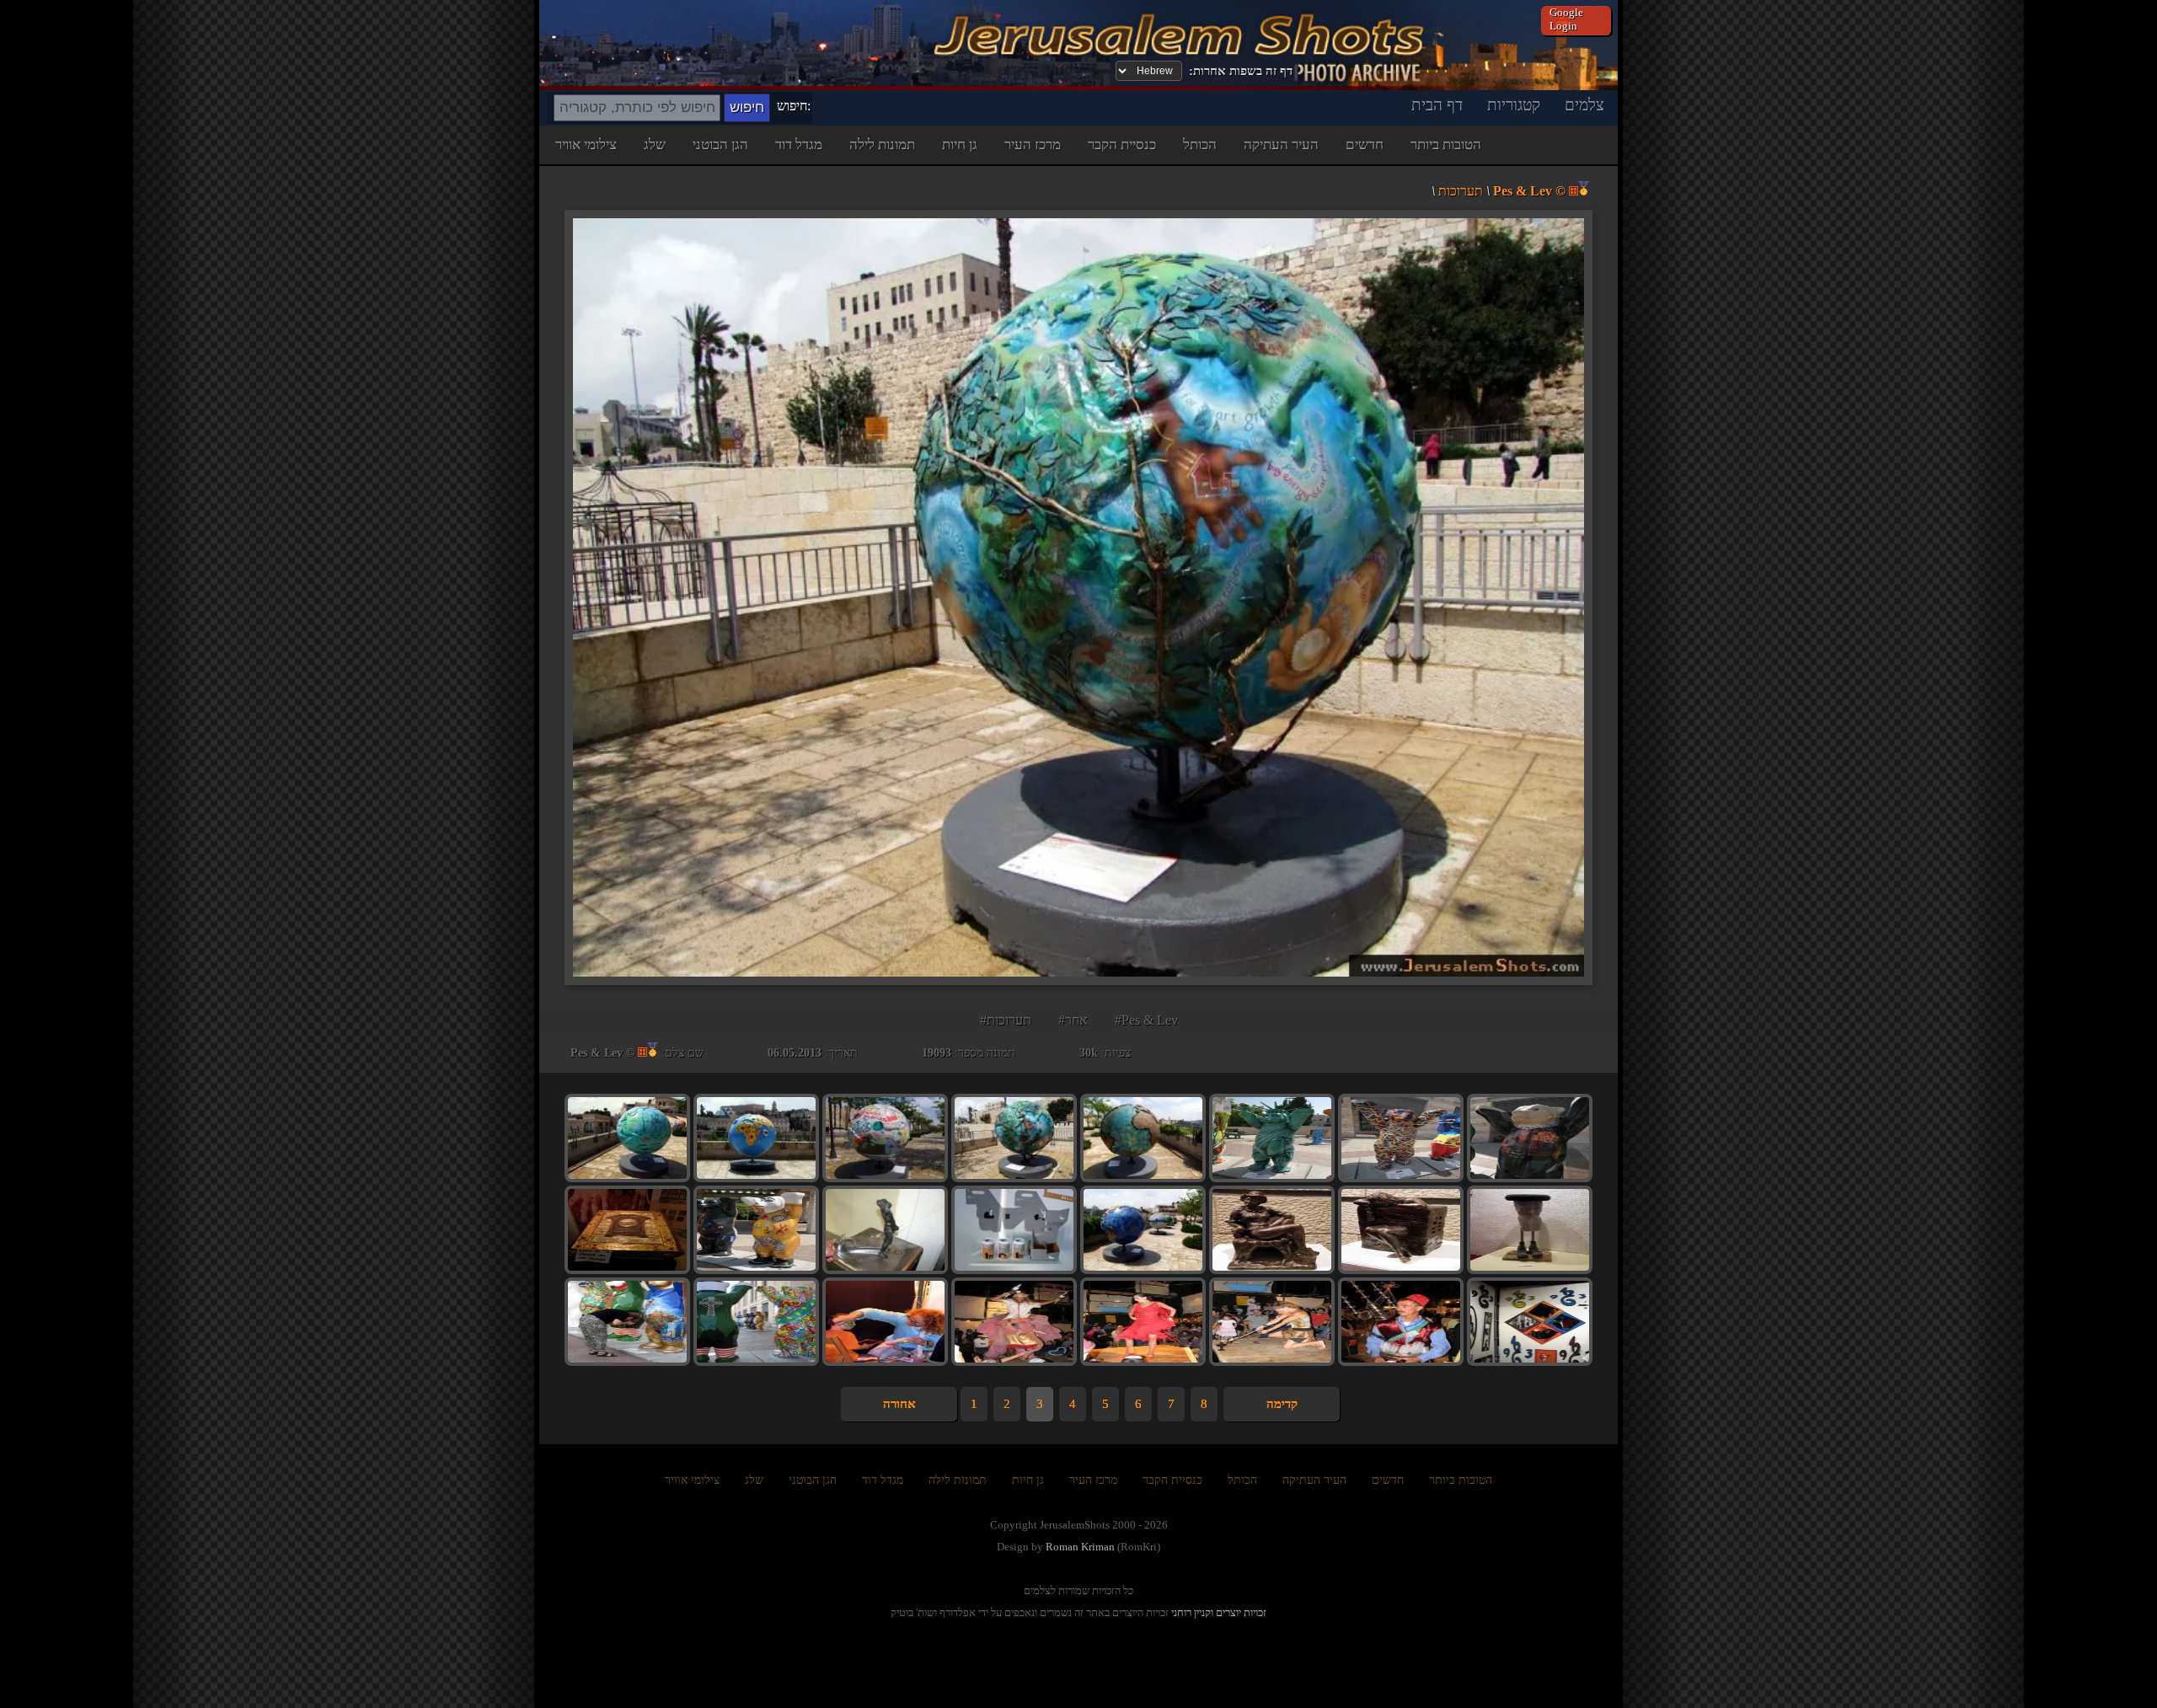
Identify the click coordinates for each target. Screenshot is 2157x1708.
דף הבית (1437, 105)
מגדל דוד (799, 145)
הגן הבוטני (720, 145)
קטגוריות (1514, 105)
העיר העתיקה (1281, 145)
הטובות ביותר (1446, 145)
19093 (937, 1053)
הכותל (1200, 145)
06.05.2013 (795, 1053)
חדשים (1365, 145)
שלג (655, 145)
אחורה (899, 1404)
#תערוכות (1006, 1020)
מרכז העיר (1033, 145)
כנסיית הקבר (1122, 145)
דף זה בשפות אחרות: (1241, 71)
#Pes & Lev (1146, 1020)
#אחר (1073, 1020)
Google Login (1566, 19)
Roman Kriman (1080, 1547)
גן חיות (960, 145)
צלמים (1584, 105)
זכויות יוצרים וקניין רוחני (1219, 1612)
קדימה (1282, 1404)
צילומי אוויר (586, 145)
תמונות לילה (882, 145)
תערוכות (1461, 191)
